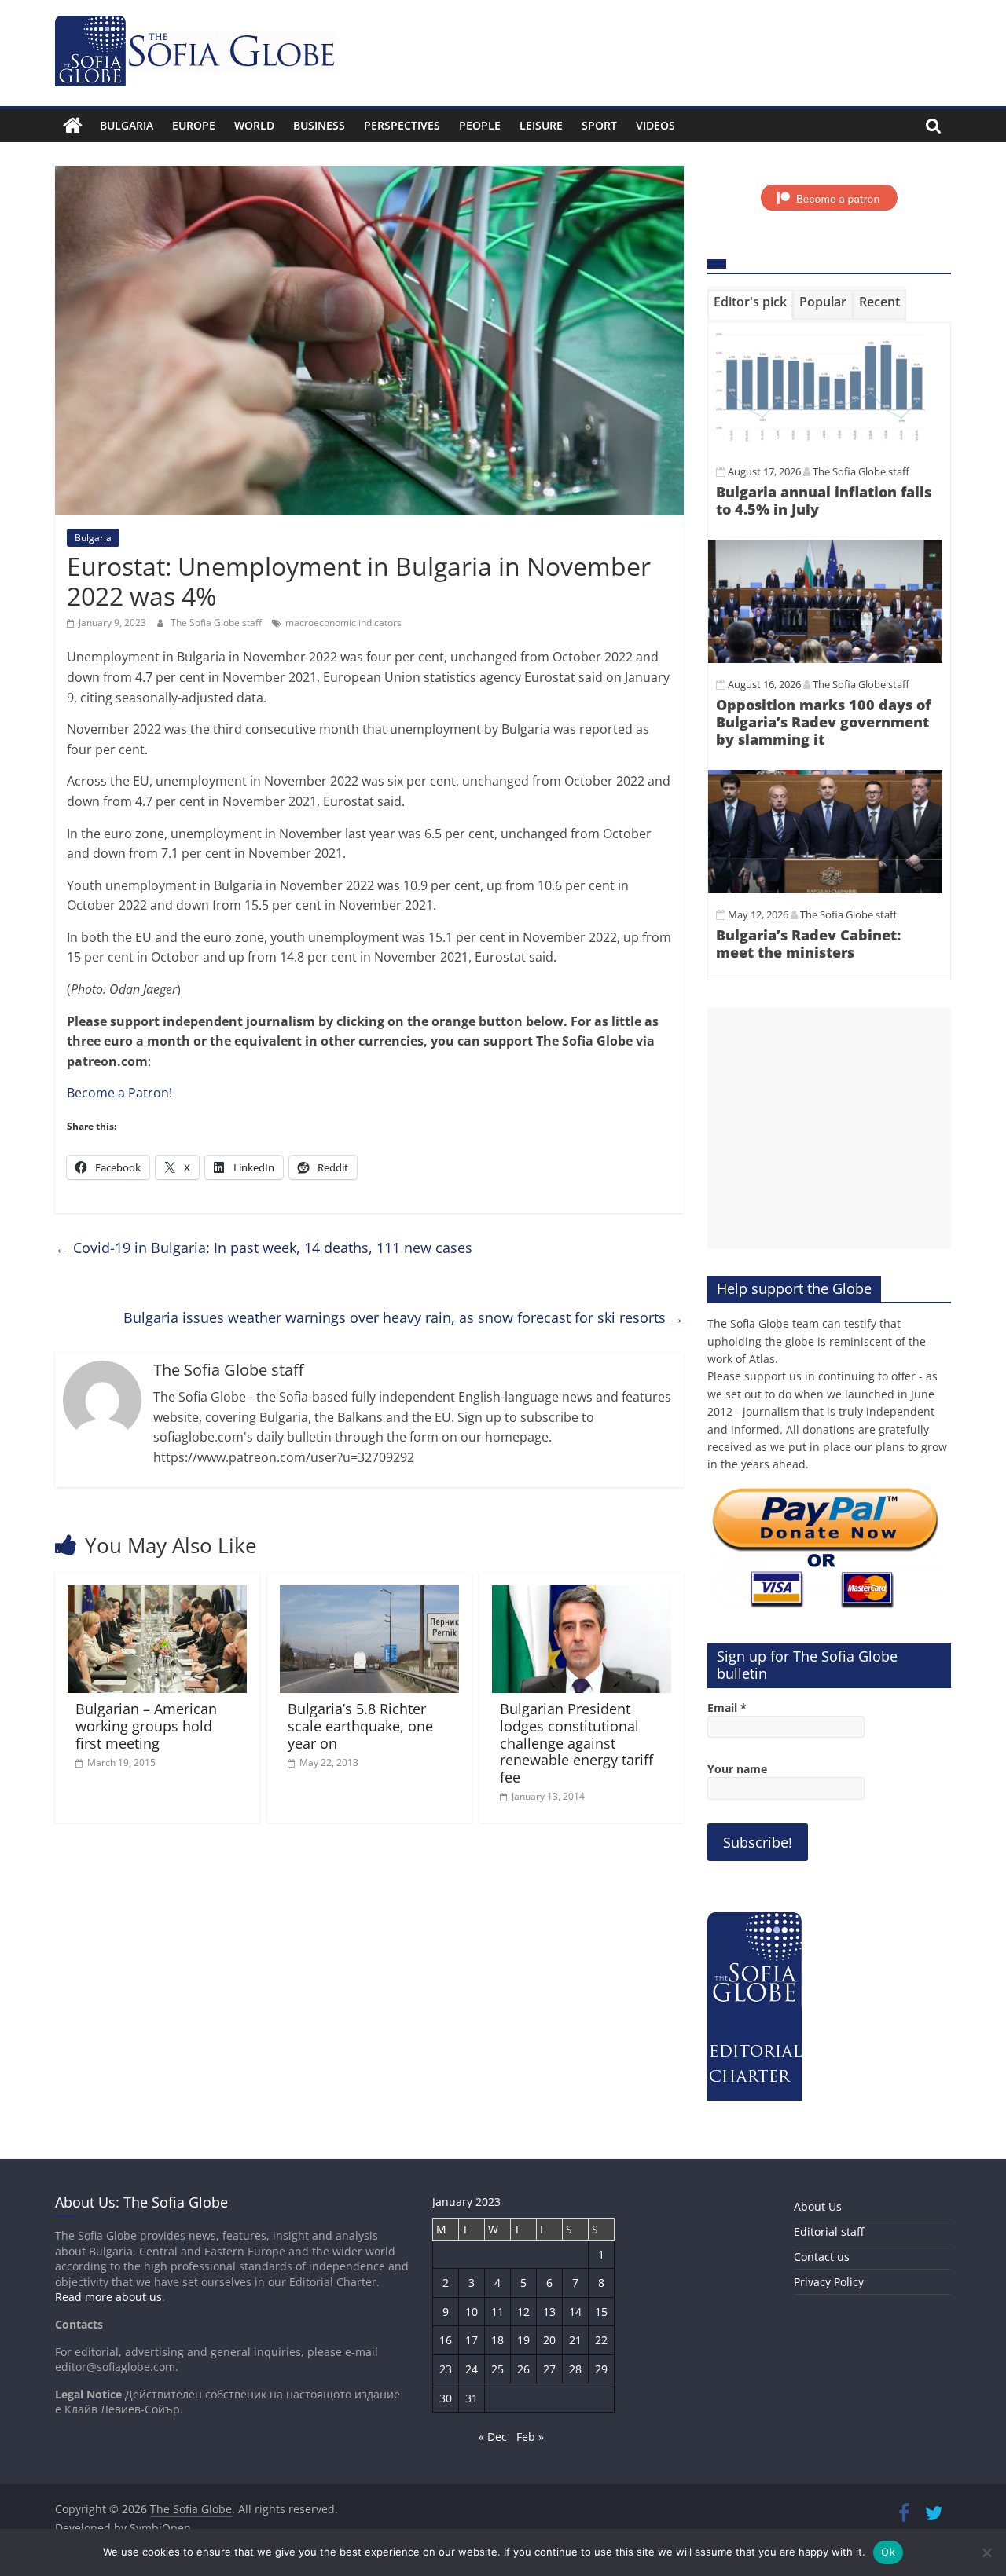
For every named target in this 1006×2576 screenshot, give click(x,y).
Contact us (822, 2257)
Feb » (530, 2437)
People (480, 125)
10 (472, 2312)
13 (549, 2312)
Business (319, 125)
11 (497, 2312)
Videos (655, 125)
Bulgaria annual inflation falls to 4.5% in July (824, 500)
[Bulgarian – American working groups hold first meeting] (157, 1595)
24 (472, 2369)
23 (446, 2369)
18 (497, 2340)
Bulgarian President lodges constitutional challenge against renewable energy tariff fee (576, 1742)
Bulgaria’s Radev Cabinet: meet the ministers (808, 944)
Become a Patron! (119, 1093)
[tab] (750, 305)
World (254, 125)
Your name (737, 1769)
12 (523, 2312)
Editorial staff (829, 2232)
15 (601, 2312)
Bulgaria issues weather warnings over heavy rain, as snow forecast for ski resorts (404, 1317)
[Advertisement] (829, 1128)
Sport (599, 125)
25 (497, 2369)
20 (549, 2340)
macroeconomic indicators (343, 623)
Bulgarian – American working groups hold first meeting (146, 1726)
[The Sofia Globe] (73, 126)
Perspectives (402, 125)
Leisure (541, 125)
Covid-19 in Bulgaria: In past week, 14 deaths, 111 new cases (264, 1248)
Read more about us (108, 2297)
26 (523, 2369)
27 (549, 2369)
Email (727, 1708)
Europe (194, 125)
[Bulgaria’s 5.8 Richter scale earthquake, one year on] (369, 1595)
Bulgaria (127, 125)
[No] (986, 2552)
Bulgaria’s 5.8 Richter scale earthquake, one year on (360, 1726)
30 (446, 2398)
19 (523, 2340)
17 (472, 2340)
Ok (888, 2552)
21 (575, 2340)
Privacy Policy (829, 2282)
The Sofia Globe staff (217, 623)
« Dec (493, 2437)
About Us (818, 2206)
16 (446, 2340)
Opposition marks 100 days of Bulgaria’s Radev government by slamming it (823, 722)
